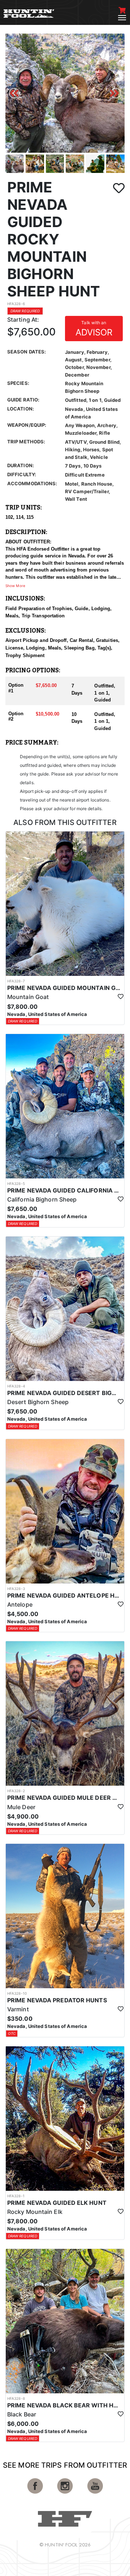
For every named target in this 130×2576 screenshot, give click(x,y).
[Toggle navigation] (122, 18)
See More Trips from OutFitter (65, 2465)
